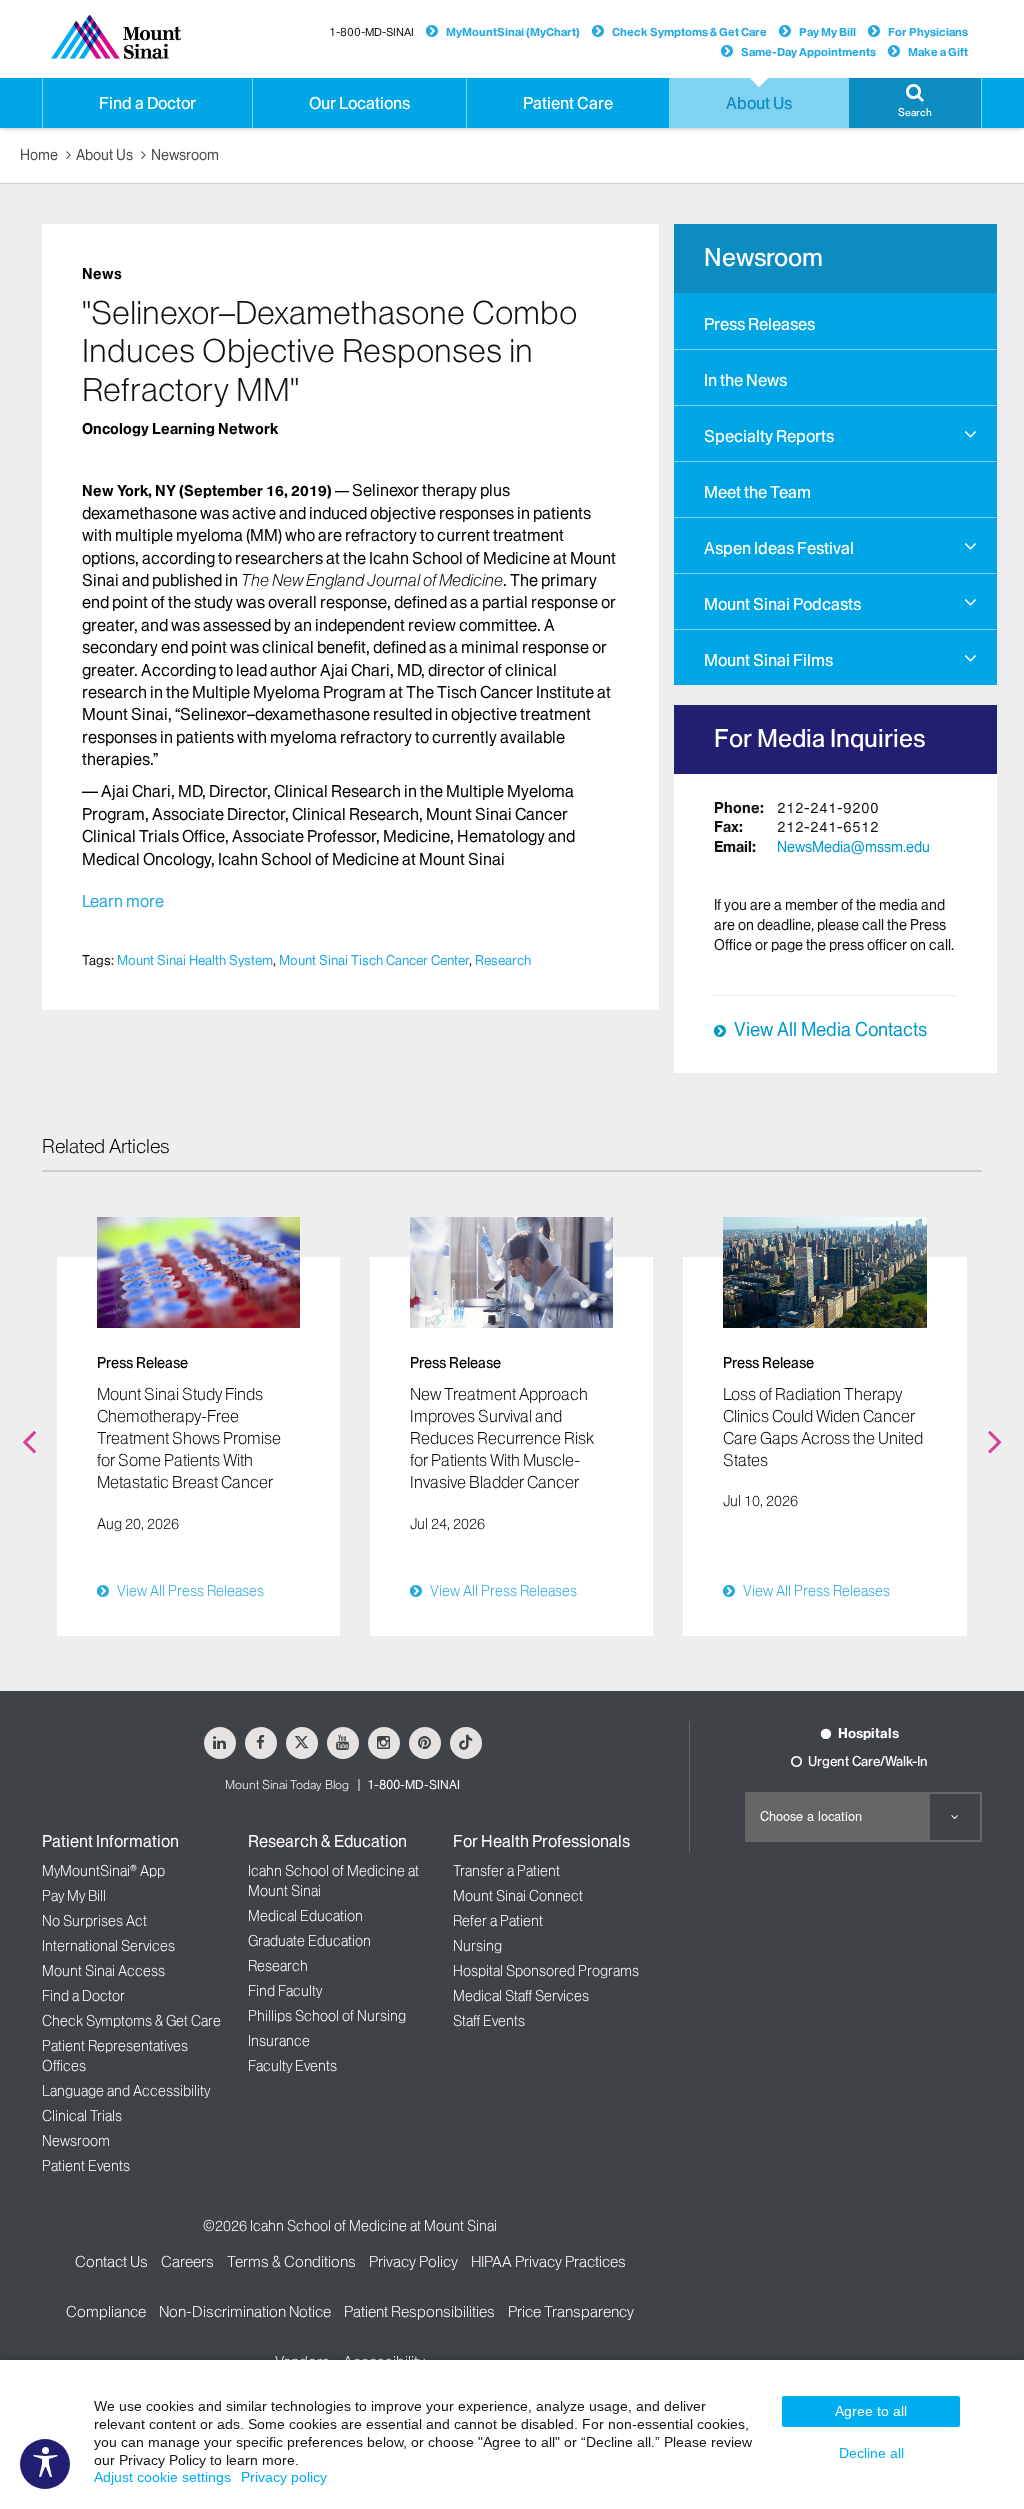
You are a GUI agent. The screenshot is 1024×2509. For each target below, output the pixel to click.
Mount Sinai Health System (195, 960)
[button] (915, 103)
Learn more (124, 901)
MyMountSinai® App (103, 1871)
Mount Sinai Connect (518, 1896)
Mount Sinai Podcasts (782, 604)
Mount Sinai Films (768, 660)
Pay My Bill (827, 32)
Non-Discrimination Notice (245, 2311)
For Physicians (928, 32)
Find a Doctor (83, 1996)
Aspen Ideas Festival (779, 548)
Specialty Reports (769, 436)
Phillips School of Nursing (327, 2016)
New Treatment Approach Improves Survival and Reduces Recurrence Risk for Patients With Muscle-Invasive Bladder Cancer (502, 1438)
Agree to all (871, 2411)
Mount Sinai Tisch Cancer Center (374, 960)
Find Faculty (285, 1991)
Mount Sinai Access (103, 1971)
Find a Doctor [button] (147, 103)
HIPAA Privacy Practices (548, 2261)
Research (503, 960)
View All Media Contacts (830, 1030)
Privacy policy (284, 2477)
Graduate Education (309, 1941)
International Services (108, 1946)
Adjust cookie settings (162, 2477)
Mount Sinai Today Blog (287, 1784)
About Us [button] (759, 103)
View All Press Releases (190, 1591)
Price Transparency (571, 2311)
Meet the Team (757, 492)
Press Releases (759, 324)
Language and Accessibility (126, 2091)
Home (39, 155)
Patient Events (86, 2166)
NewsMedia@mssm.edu (853, 847)
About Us (104, 155)
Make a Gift (938, 52)
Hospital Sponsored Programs (546, 1971)
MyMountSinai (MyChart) (513, 32)
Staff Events (489, 2021)
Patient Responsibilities (419, 2311)
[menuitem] (835, 321)
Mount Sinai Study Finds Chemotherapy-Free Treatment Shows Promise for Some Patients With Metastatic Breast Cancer (189, 1438)
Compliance (106, 2311)
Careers (187, 2261)
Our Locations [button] (359, 103)
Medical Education (305, 1916)
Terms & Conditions (291, 2261)
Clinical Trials (82, 2116)
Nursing (477, 1946)
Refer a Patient (498, 1921)
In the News (745, 380)
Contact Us (111, 2261)
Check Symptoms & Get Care (689, 32)
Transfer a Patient (506, 1871)
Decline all (871, 2453)
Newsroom (185, 155)
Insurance (279, 2041)
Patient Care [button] (568, 103)
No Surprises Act (94, 1921)
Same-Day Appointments (808, 52)
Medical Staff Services (521, 1996)
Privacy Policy (413, 2261)
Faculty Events (292, 2066)
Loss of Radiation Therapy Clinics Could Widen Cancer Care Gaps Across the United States (823, 1427)
